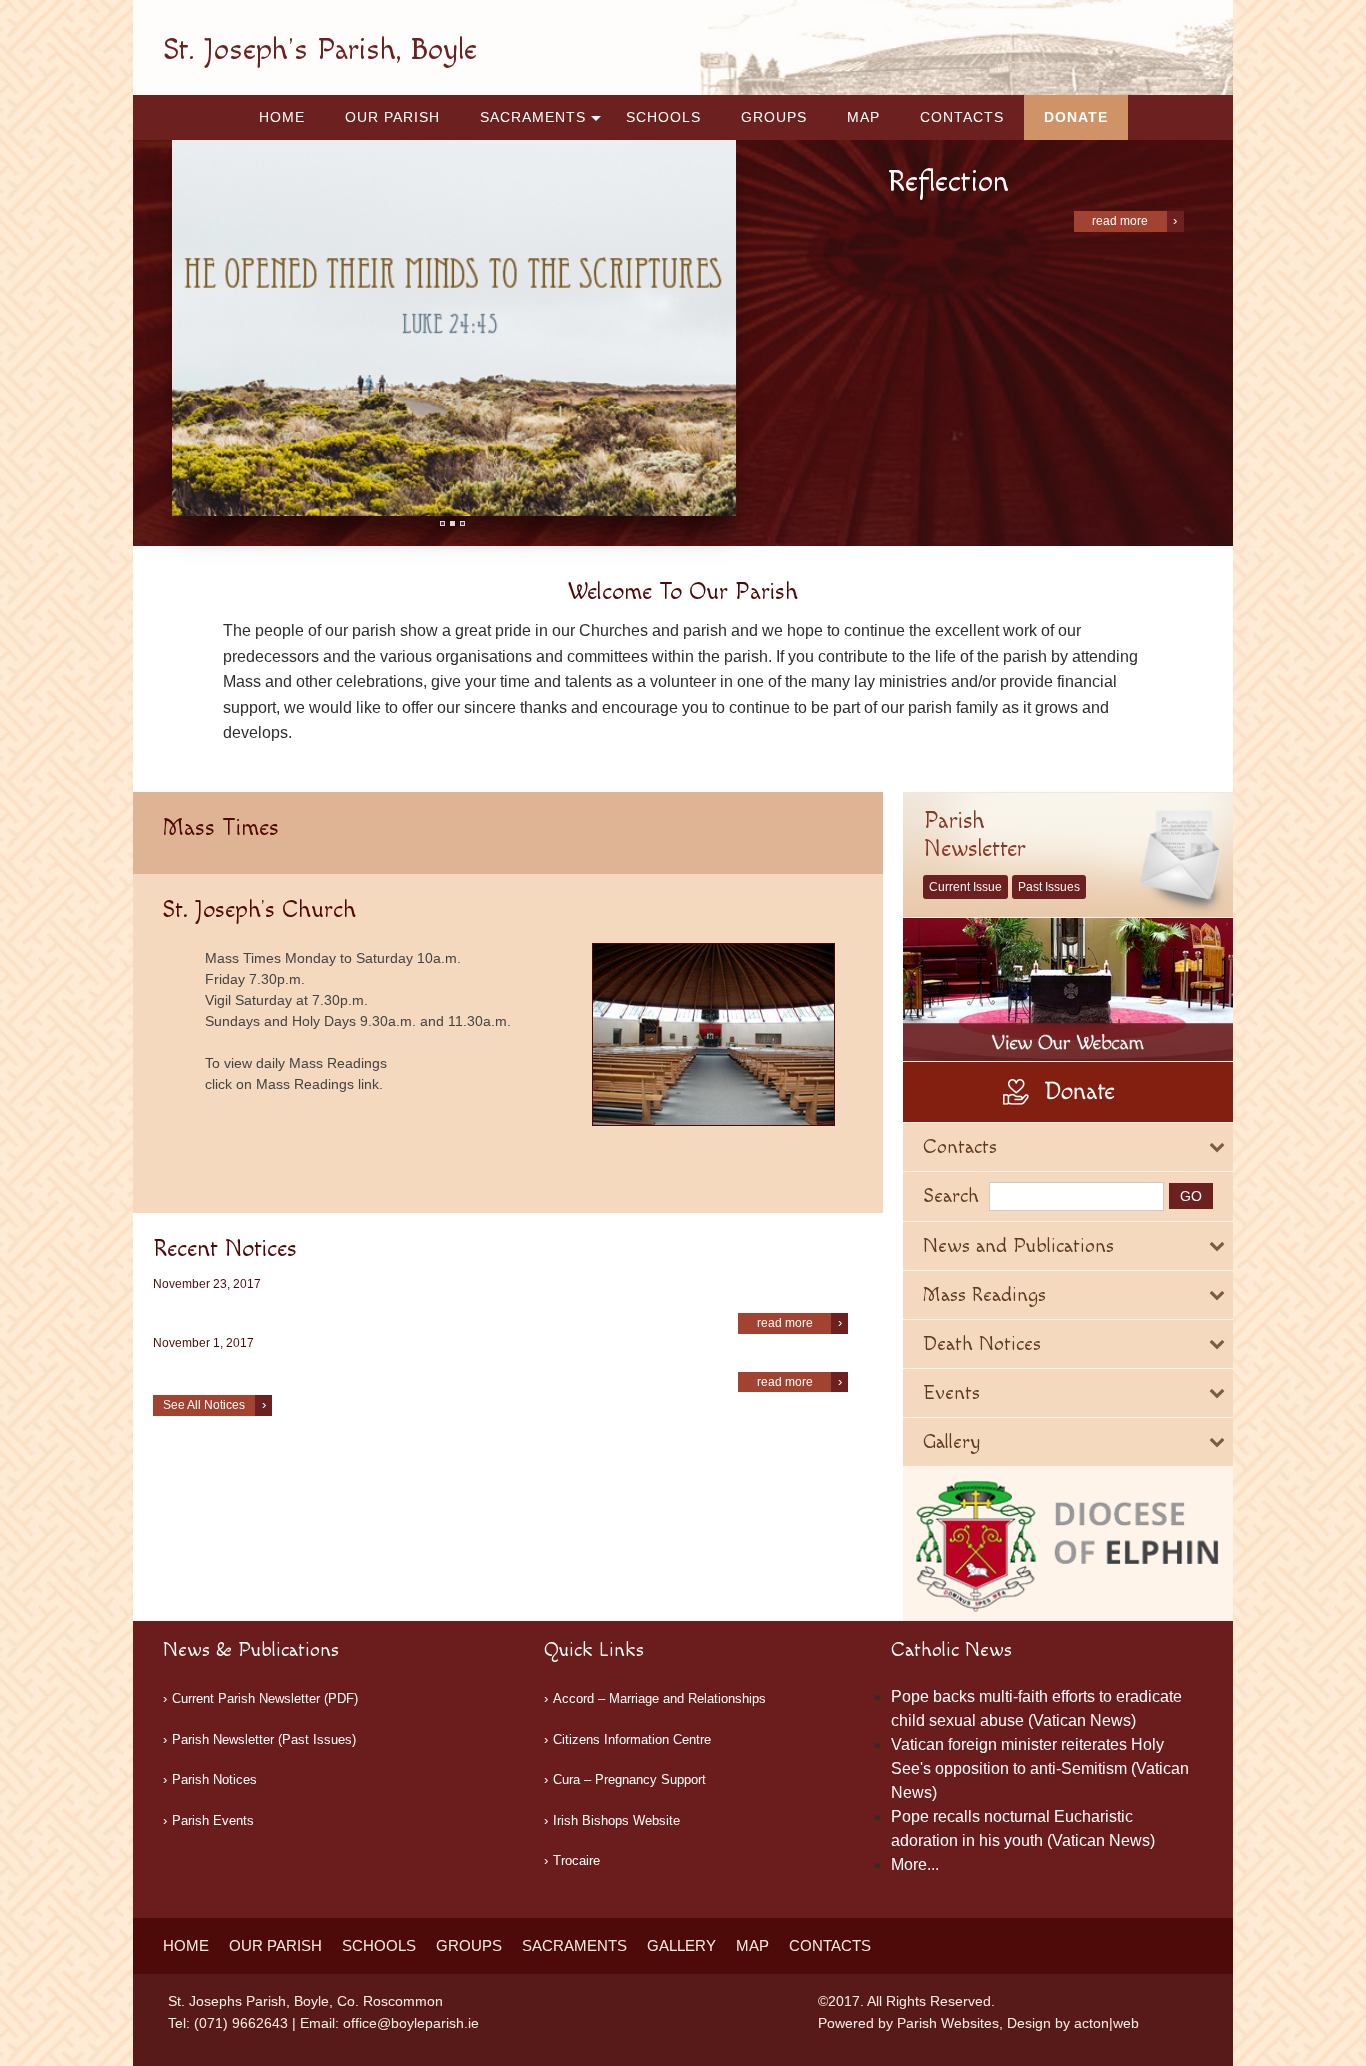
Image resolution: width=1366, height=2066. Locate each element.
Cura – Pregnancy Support (629, 1779)
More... (915, 1864)
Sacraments (533, 117)
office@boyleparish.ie (411, 2023)
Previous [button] (192, 328)
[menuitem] (282, 117)
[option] (454, 328)
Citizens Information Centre (632, 1739)
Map (863, 117)
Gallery (681, 1945)
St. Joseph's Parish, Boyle (320, 50)
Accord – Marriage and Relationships (659, 1698)
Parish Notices (214, 1779)
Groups (774, 117)
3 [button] (462, 523)
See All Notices (204, 1405)
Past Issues (1049, 887)
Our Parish (392, 117)
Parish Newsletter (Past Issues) (264, 1739)
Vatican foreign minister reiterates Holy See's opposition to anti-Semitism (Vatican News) (1040, 1768)
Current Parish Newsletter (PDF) (265, 1698)
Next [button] (717, 328)
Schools (663, 117)
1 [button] (442, 523)
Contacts (962, 117)
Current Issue (965, 887)
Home (282, 117)
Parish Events (213, 1820)
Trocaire (576, 1860)
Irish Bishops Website (616, 1820)
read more (1120, 221)
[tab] (1068, 1147)
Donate (1076, 117)
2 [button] (452, 523)
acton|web (1106, 2023)
